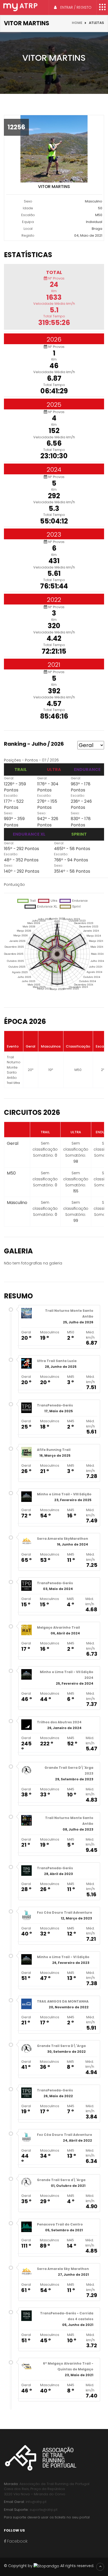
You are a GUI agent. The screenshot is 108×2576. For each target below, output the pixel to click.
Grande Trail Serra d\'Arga (61, 2180)
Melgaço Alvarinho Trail (58, 1627)
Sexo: (9, 813)
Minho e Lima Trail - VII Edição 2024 (67, 1675)
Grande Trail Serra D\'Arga (61, 2046)
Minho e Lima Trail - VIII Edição (64, 1494)
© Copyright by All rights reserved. (49, 2566)
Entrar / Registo (75, 7)
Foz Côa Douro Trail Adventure (64, 1912)
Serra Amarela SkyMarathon (63, 1539)
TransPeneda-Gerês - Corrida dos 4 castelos (67, 2316)
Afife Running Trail (54, 1450)
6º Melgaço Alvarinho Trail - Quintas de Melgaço (68, 2366)
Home (77, 23)
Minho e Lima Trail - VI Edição (63, 1957)
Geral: (9, 778)
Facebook (17, 2541)
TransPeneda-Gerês (55, 1405)
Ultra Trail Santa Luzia (57, 1361)
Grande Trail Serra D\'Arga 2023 (69, 1770)
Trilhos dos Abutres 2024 (59, 1722)
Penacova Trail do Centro (60, 2224)
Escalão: (11, 796)
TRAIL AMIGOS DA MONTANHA (63, 2001)
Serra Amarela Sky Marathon (63, 2269)
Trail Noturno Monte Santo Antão (69, 1314)
